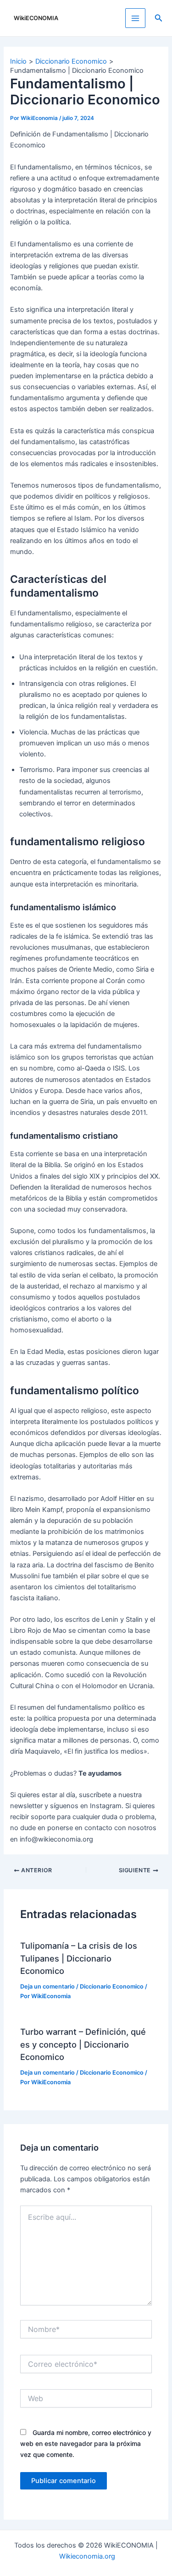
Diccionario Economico (112, 1986)
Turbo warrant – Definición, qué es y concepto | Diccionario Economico (83, 2044)
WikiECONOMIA (36, 18)
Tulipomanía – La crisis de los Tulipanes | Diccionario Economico (79, 1958)
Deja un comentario (47, 1986)
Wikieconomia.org (87, 2556)
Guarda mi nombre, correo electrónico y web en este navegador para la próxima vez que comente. (86, 2443)
